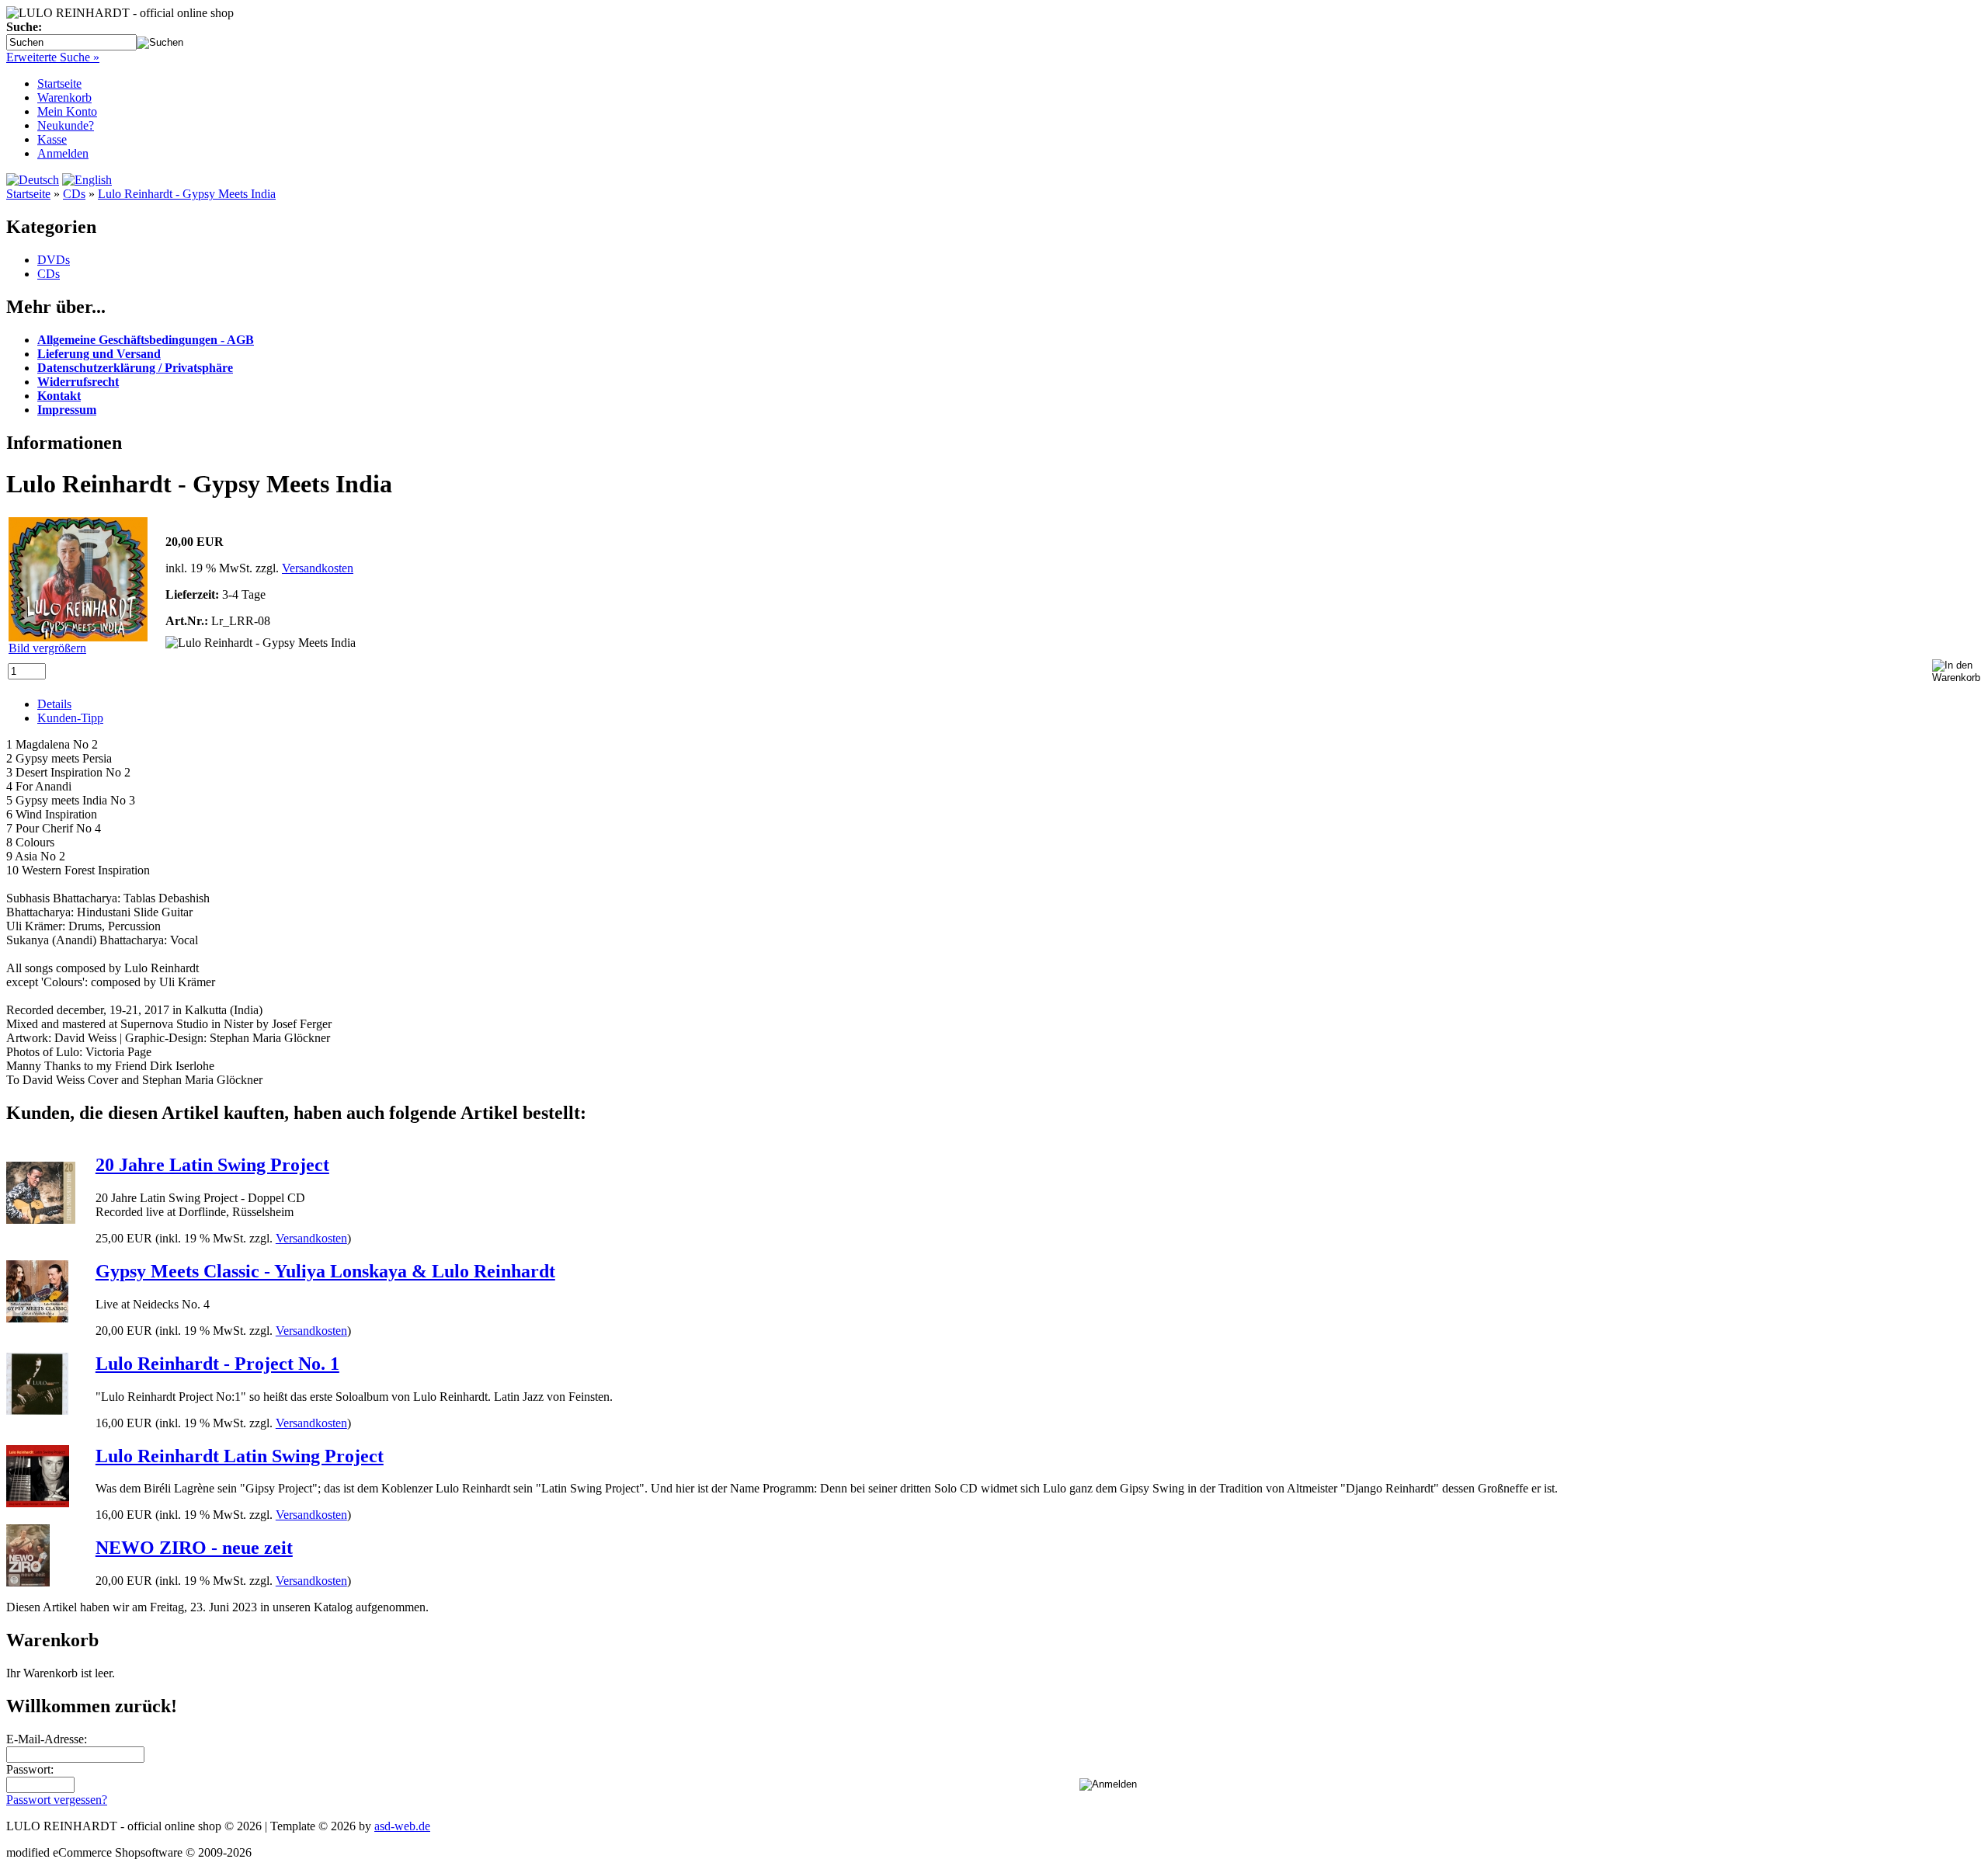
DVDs (54, 260)
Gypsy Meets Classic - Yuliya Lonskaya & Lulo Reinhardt (325, 1271)
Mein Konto (67, 111)
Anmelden (63, 153)
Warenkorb (64, 97)
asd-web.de (402, 1826)
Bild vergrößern (47, 648)
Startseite (59, 83)
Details (54, 704)
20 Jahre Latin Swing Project (212, 1165)
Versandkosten (318, 568)
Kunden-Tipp (70, 718)
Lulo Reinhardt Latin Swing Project (240, 1456)
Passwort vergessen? (57, 1800)
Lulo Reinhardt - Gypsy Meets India (187, 194)
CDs (74, 194)
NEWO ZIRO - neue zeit (194, 1548)
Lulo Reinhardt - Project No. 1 (217, 1364)
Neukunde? (66, 125)
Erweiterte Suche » (53, 57)
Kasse (52, 139)
